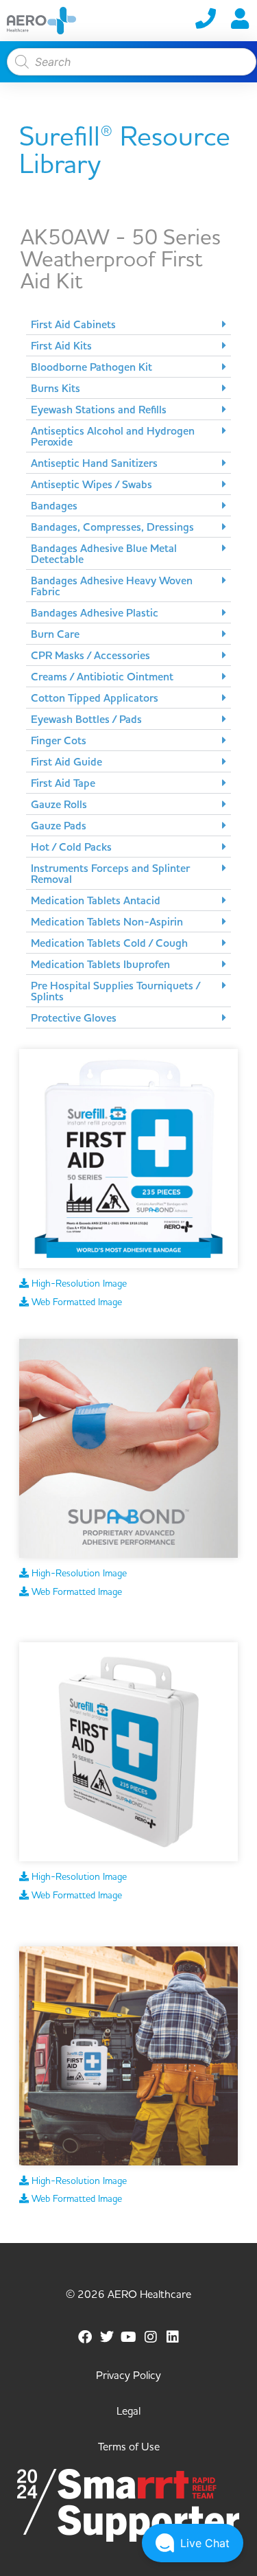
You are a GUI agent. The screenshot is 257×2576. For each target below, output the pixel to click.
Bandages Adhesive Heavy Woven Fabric (112, 586)
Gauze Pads (59, 826)
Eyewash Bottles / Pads (86, 720)
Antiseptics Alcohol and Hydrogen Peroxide (113, 437)
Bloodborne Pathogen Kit (91, 367)
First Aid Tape (63, 783)
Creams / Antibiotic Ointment (102, 677)
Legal (128, 2411)
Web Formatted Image (75, 1302)
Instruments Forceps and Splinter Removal (110, 874)
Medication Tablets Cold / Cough (109, 943)
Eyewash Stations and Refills (99, 410)
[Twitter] (107, 2337)
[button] (128, 324)
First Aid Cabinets (73, 325)
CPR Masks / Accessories (90, 656)
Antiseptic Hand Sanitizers (94, 463)
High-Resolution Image (78, 1284)
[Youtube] (129, 2337)
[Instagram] (151, 2337)
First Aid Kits (61, 346)
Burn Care (55, 634)
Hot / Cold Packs (71, 847)
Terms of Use (129, 2447)
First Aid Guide (66, 762)
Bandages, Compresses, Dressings (112, 527)
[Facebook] (85, 2337)
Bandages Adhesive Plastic (95, 613)
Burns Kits (56, 389)
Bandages (54, 506)
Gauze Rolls (59, 805)
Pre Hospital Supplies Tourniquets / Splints (115, 991)
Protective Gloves (74, 1018)
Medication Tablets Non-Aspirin (107, 922)
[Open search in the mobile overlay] (128, 62)
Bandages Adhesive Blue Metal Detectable (104, 554)
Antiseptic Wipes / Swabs (91, 485)
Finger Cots (59, 741)
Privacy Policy (128, 2376)
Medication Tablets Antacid (96, 901)
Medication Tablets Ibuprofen (100, 965)
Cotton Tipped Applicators (95, 698)
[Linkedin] (173, 2337)
